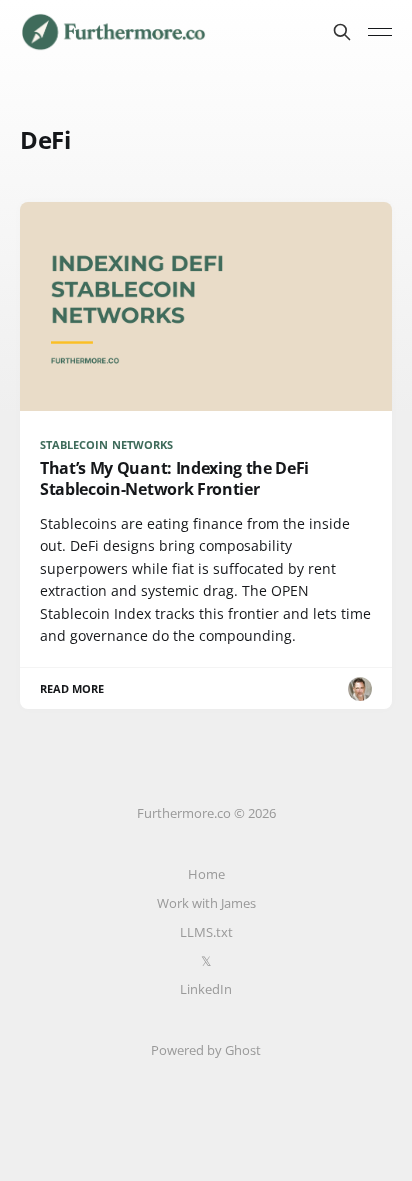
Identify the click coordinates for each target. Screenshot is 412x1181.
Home (206, 874)
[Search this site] (342, 32)
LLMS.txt (206, 932)
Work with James (206, 903)
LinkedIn (206, 989)
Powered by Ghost (206, 1050)
